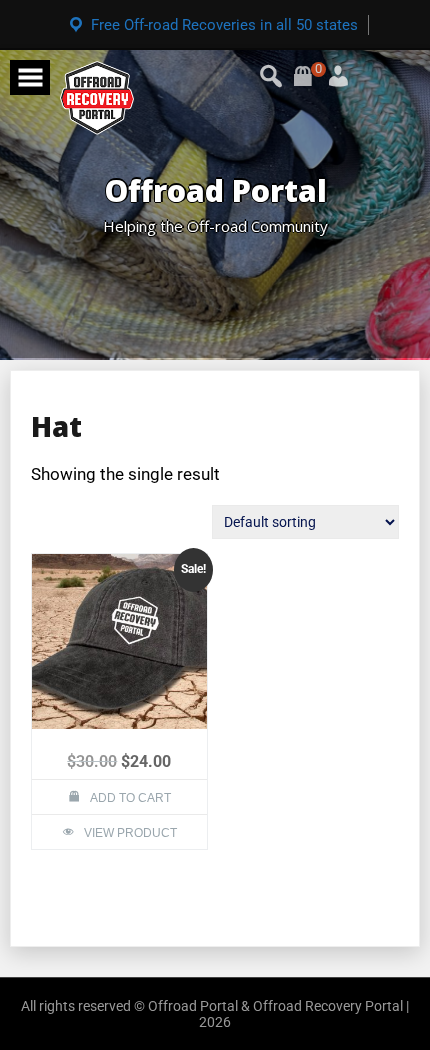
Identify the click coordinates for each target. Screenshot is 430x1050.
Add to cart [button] (130, 798)
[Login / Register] (315, 69)
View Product (130, 833)
